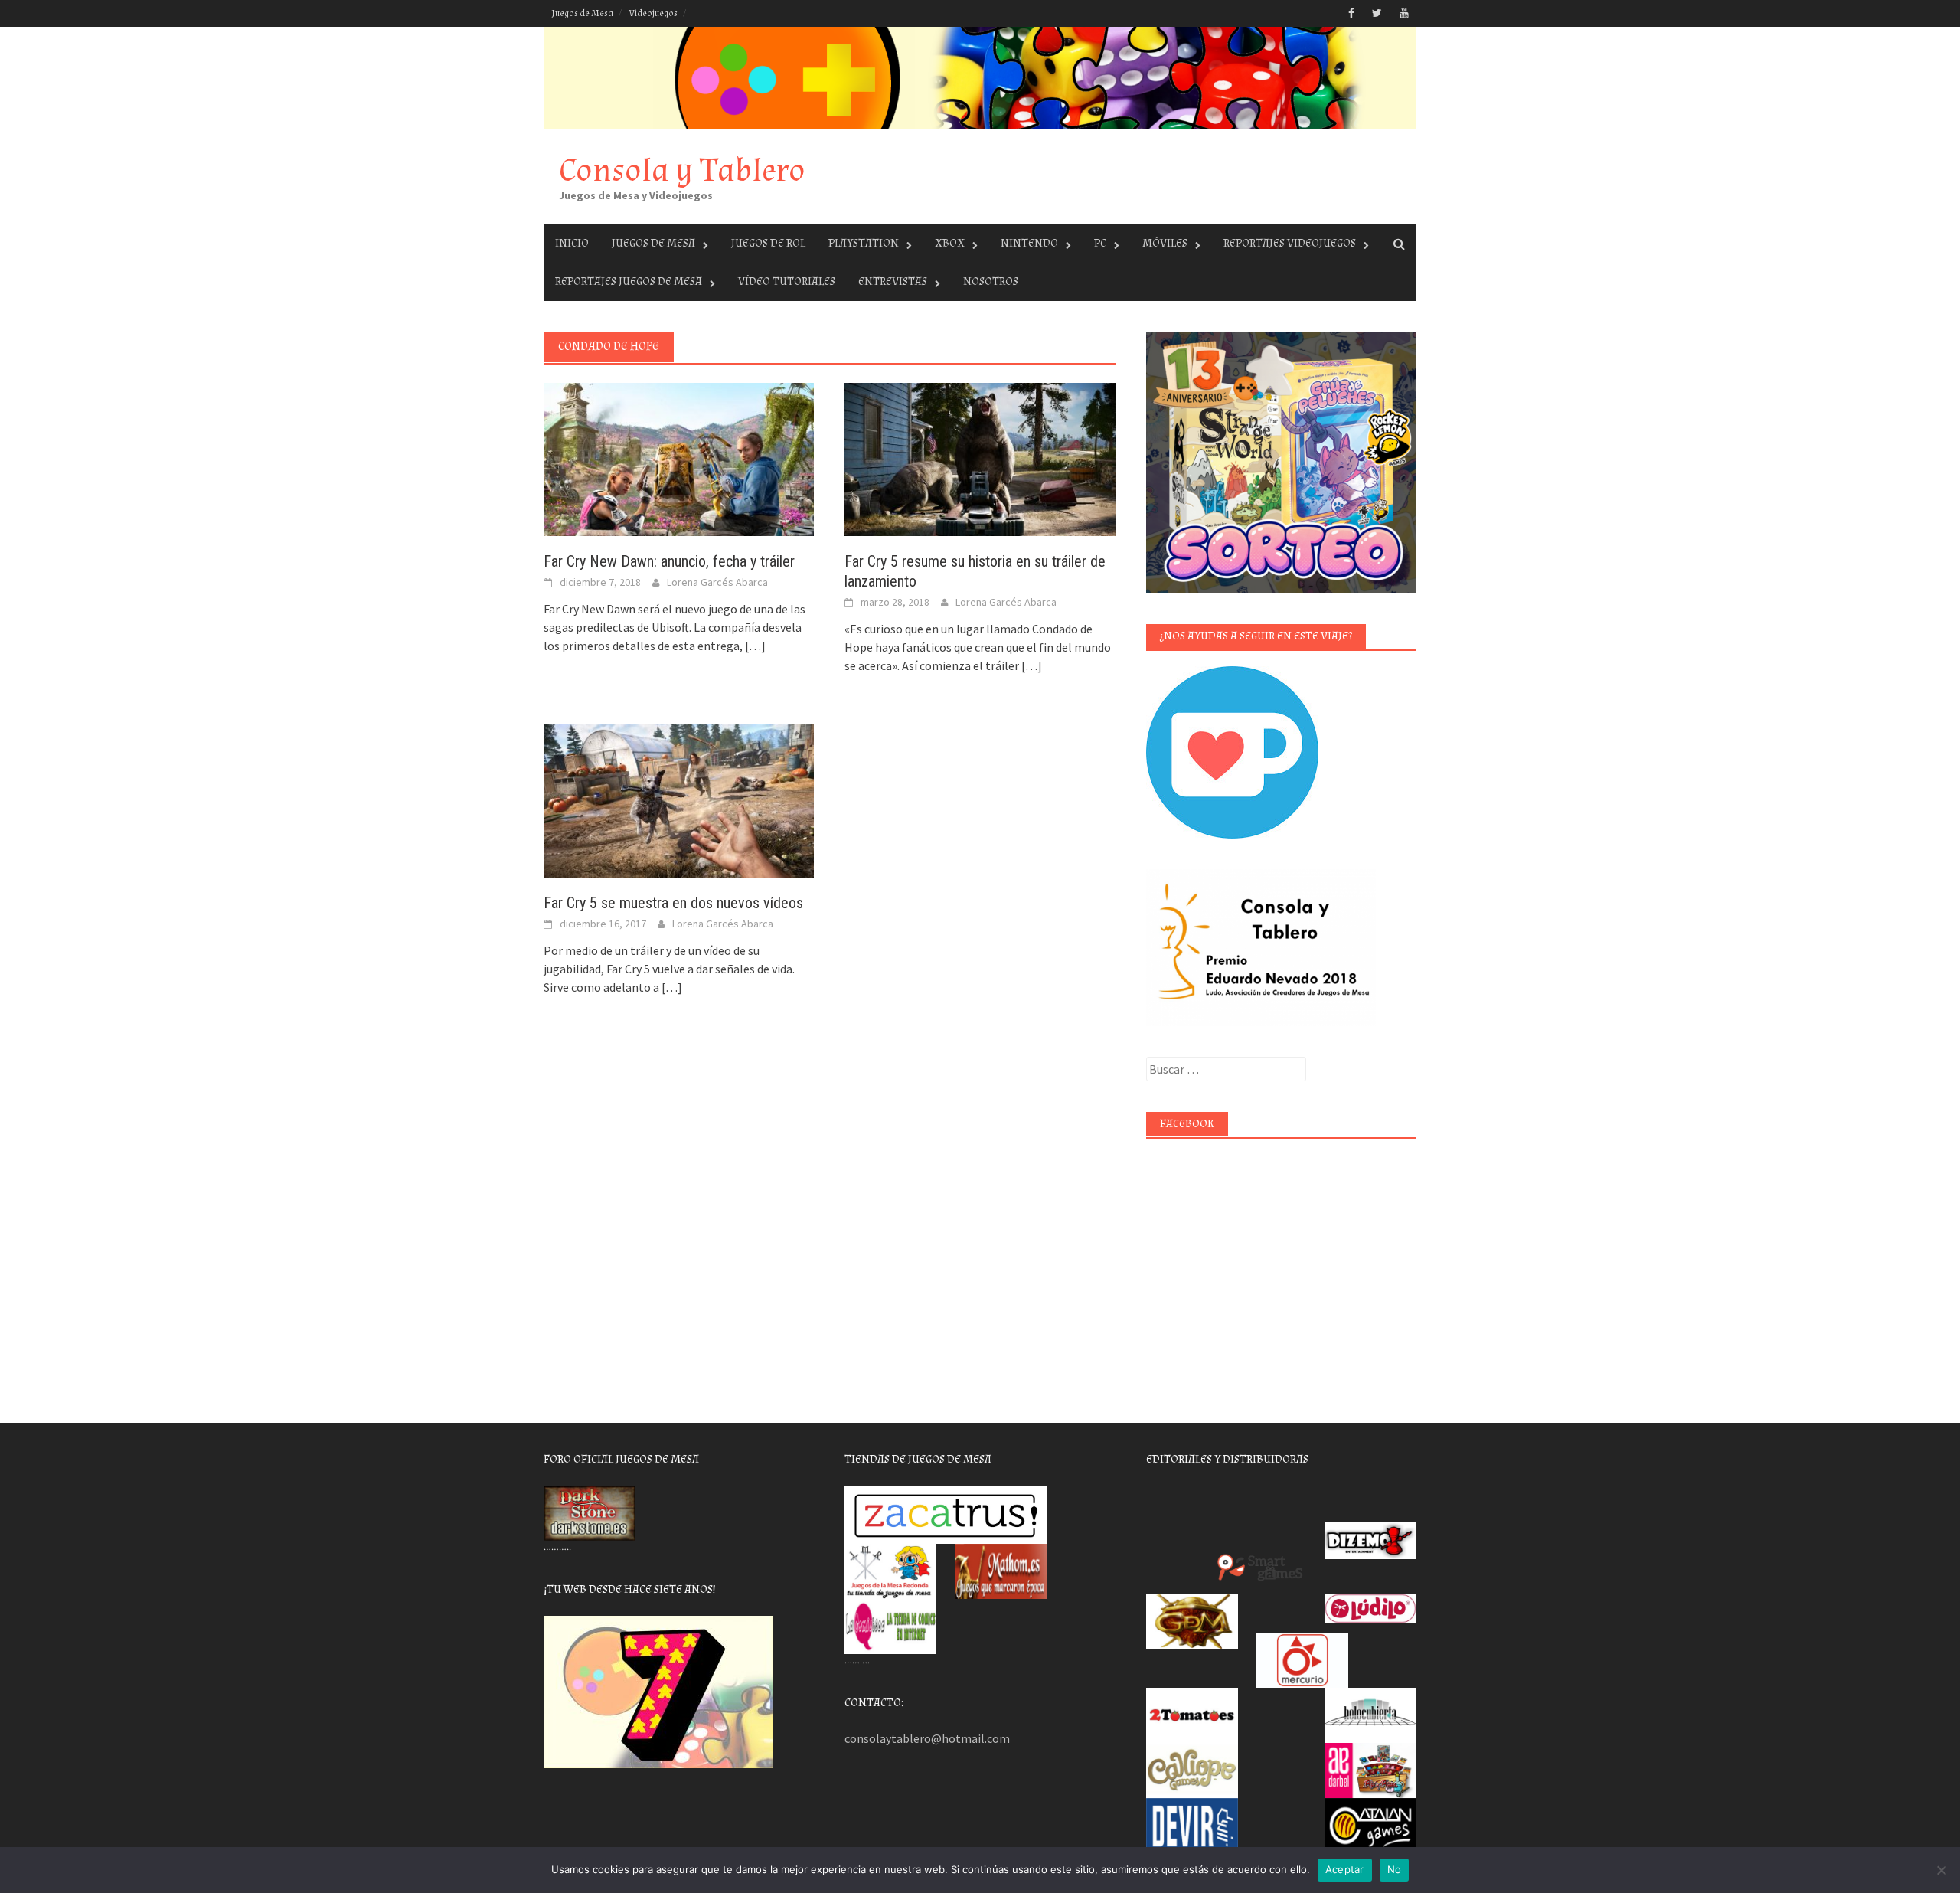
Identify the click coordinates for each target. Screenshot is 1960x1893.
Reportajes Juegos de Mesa (629, 281)
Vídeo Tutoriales (787, 281)
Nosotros (991, 281)
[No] (1941, 1870)
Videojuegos (653, 13)
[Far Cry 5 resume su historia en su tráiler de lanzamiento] (980, 458)
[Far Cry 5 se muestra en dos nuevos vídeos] (679, 799)
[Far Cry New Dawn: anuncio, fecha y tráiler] (679, 458)
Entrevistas (893, 281)
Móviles (1165, 243)
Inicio (572, 243)
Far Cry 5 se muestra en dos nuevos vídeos (673, 903)
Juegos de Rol (768, 243)
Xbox (950, 243)
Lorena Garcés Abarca (717, 582)
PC (1100, 243)
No (1395, 1869)
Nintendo (1029, 243)
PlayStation (864, 243)
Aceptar (1345, 1869)
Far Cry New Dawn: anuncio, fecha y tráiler (669, 561)
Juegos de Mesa (582, 13)
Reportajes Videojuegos (1290, 243)
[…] (754, 646)
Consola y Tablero (682, 170)
